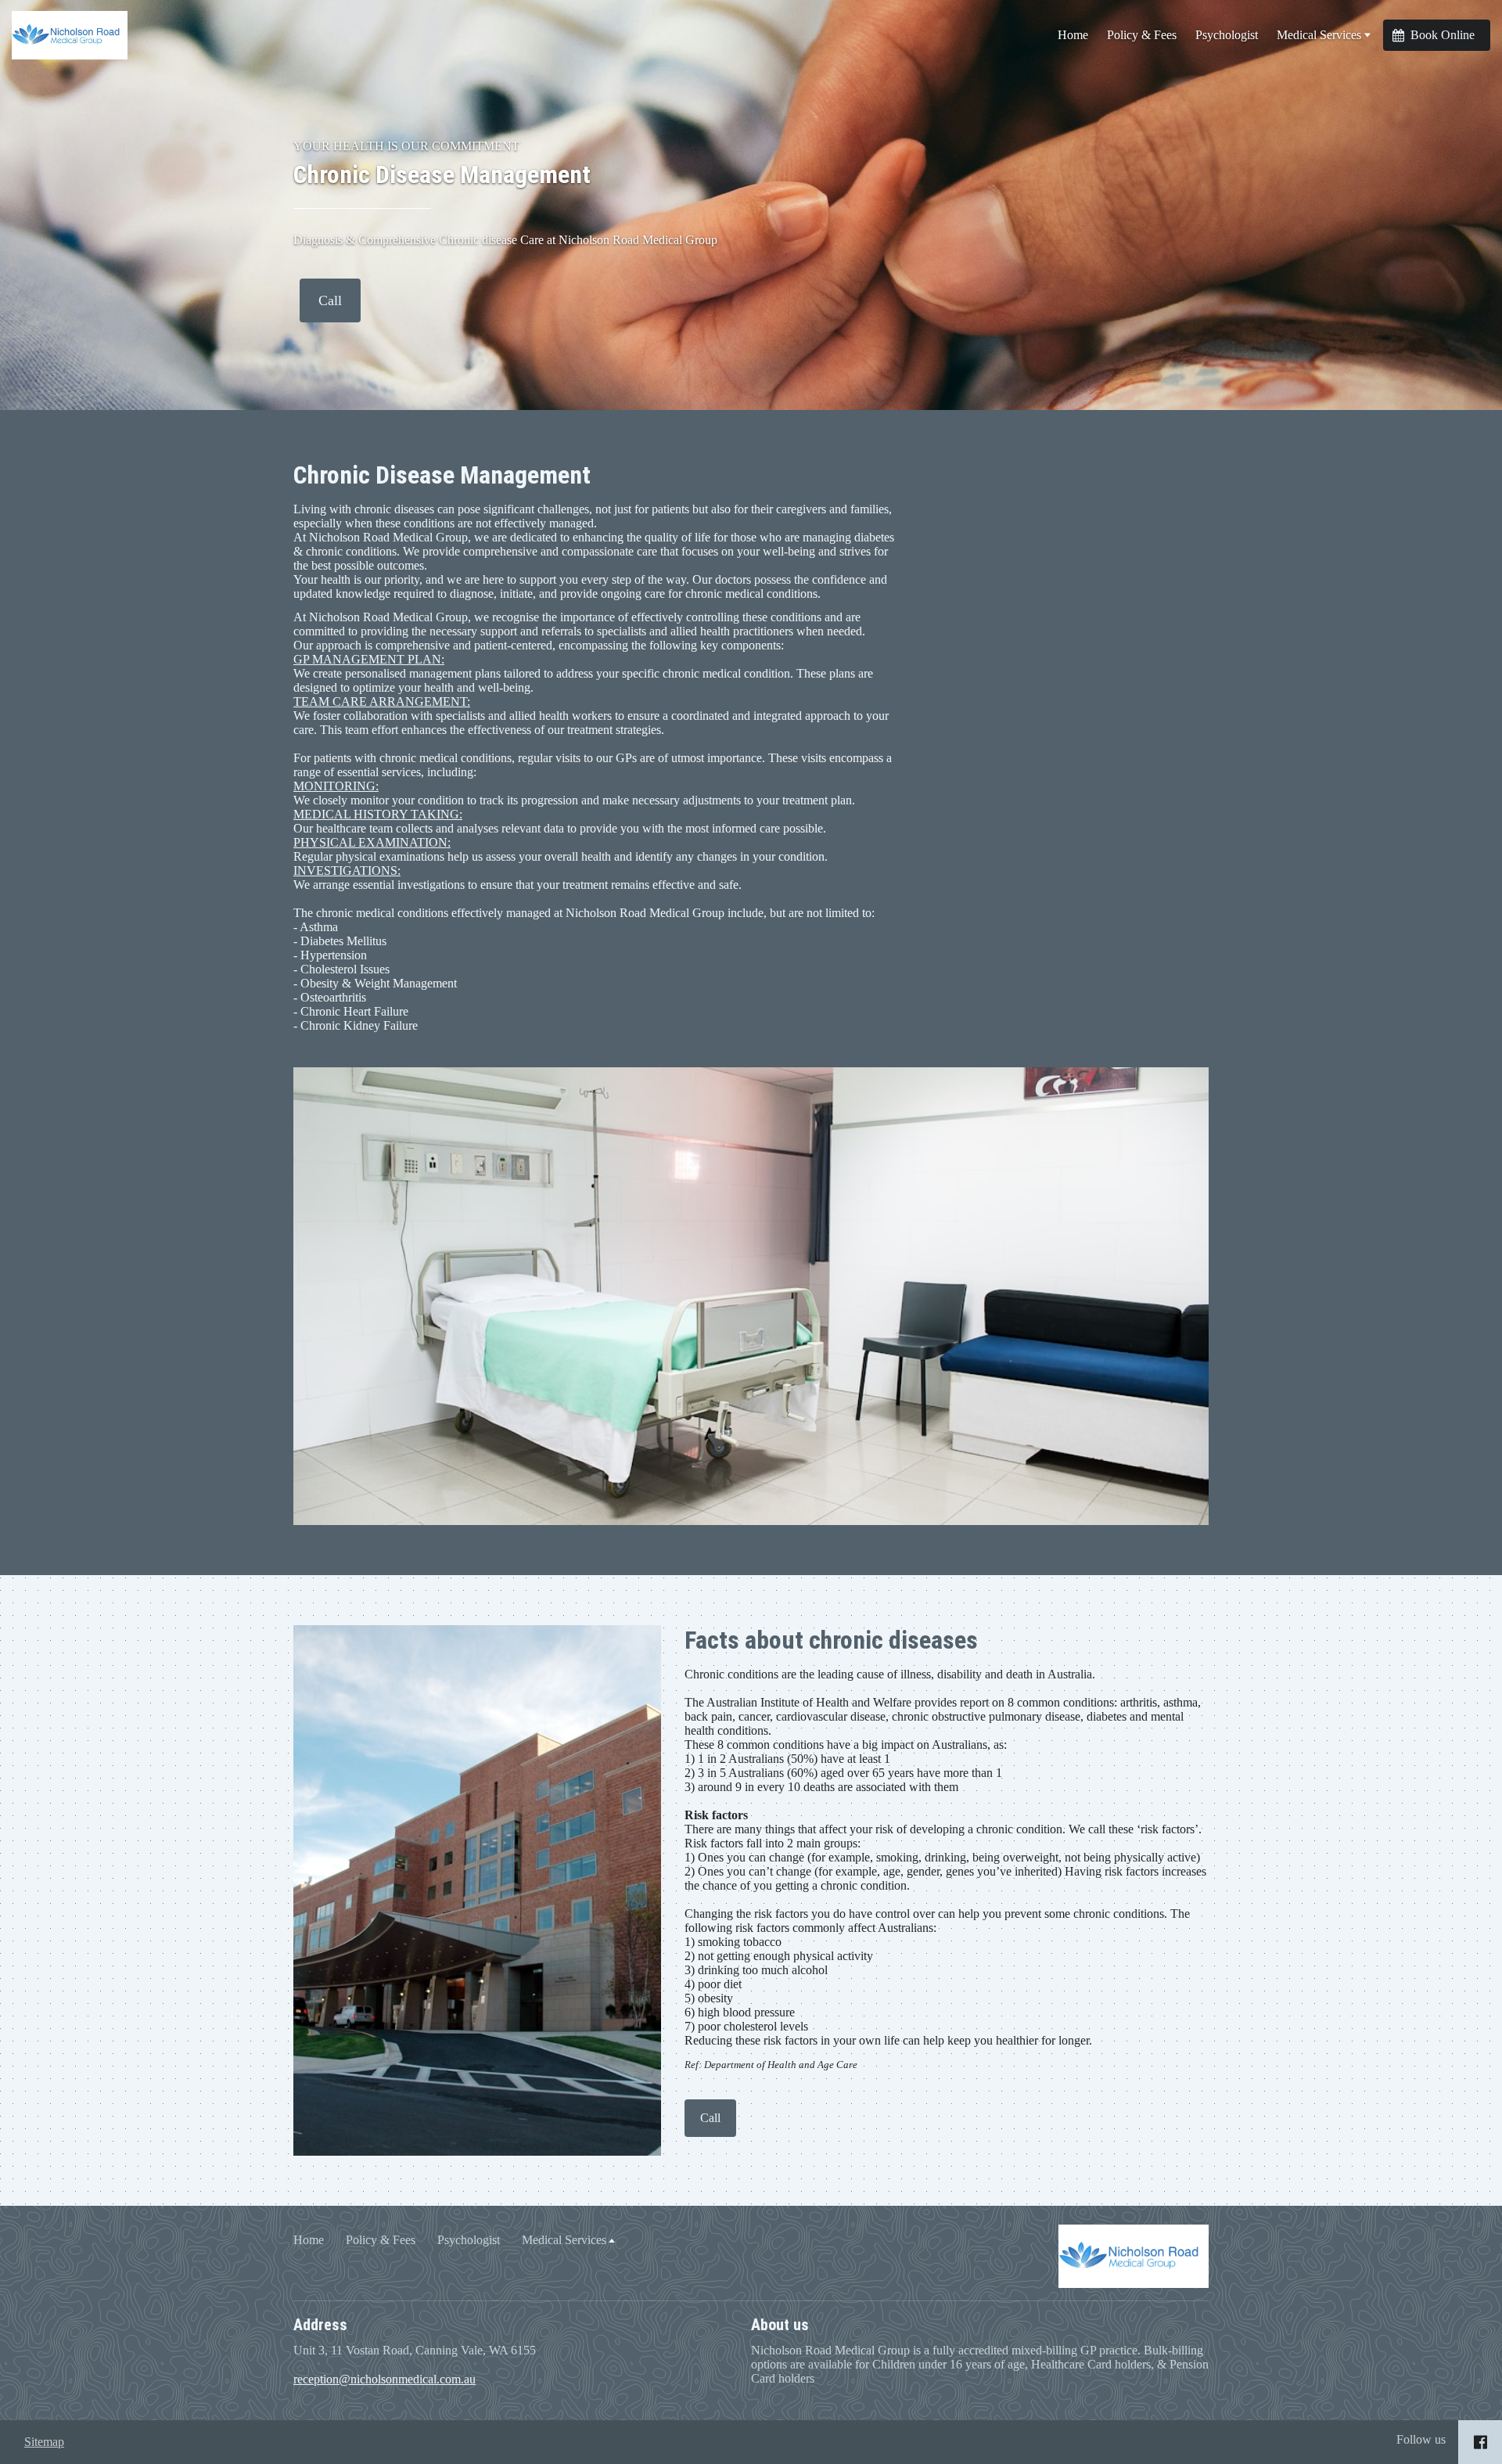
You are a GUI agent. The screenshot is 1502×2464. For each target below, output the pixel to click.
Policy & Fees (1142, 35)
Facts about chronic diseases (831, 1640)
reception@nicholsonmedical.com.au (384, 2379)
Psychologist (1227, 35)
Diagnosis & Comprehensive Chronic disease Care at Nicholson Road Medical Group (505, 240)
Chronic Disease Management (442, 174)
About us (780, 2325)
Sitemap (44, 2442)
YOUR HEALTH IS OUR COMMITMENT (406, 146)
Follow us (1421, 2439)
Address (320, 2325)
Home (1073, 35)
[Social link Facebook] (1480, 2442)
